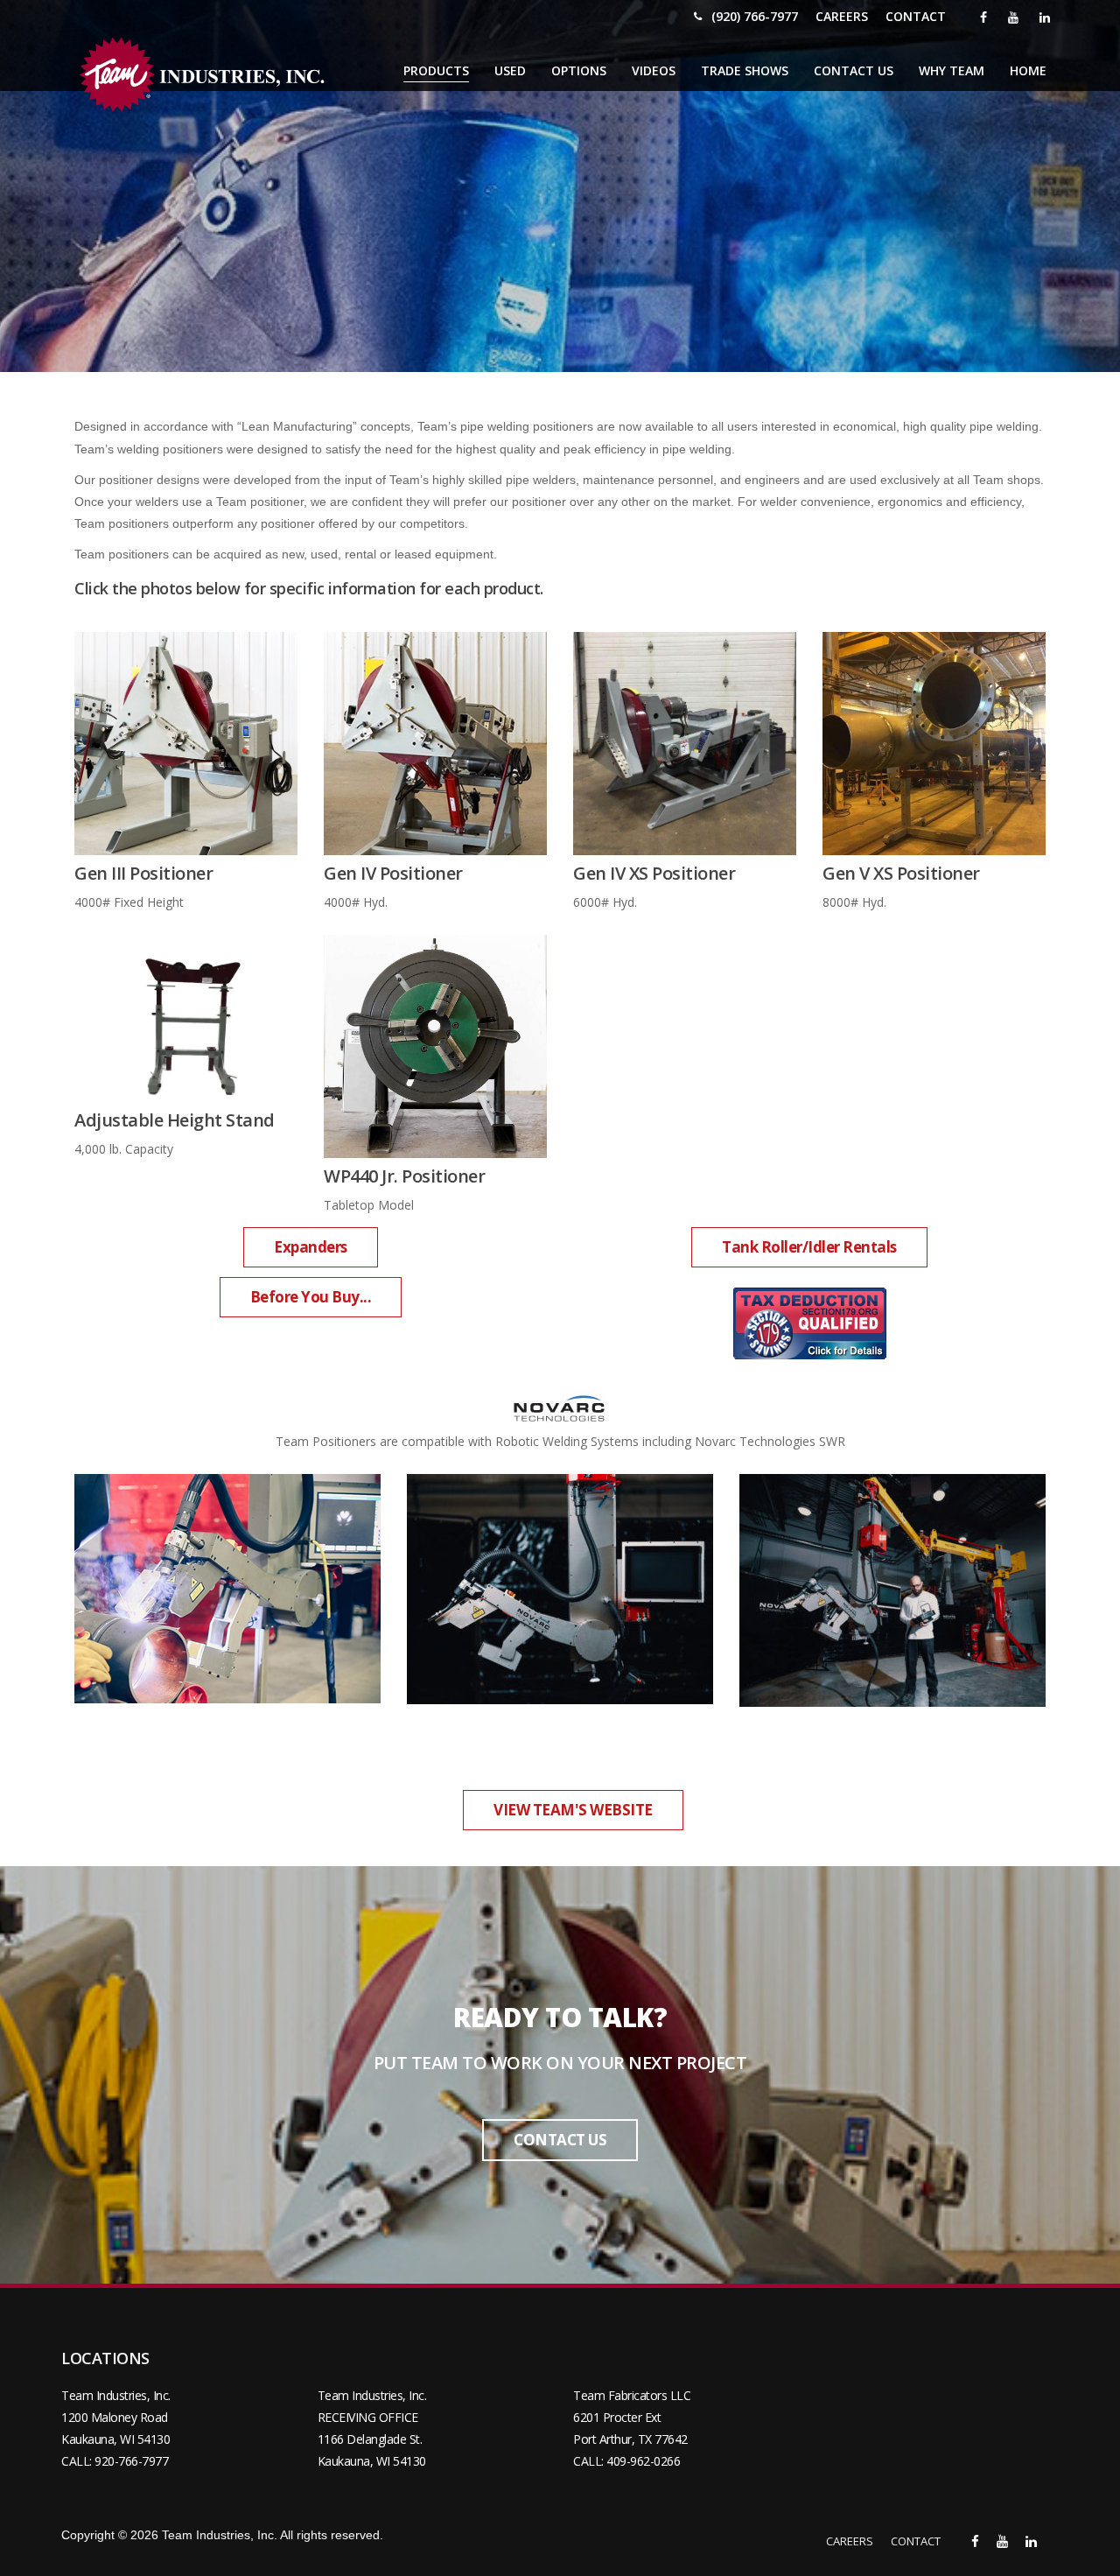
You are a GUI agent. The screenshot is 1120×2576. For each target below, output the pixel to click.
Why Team (952, 70)
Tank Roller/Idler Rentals (809, 1248)
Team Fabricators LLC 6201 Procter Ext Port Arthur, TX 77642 (632, 2417)
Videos (654, 70)
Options (579, 70)
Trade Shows (745, 70)
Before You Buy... (311, 1298)
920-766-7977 (131, 2461)
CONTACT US (560, 2141)
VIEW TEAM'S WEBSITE (573, 1811)
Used (510, 70)
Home (1028, 70)
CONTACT (916, 16)
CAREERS (842, 16)
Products (436, 70)
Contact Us (854, 70)
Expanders (311, 1248)
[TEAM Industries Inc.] (206, 75)
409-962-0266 (643, 2461)
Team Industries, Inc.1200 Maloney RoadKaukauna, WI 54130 (116, 2417)
